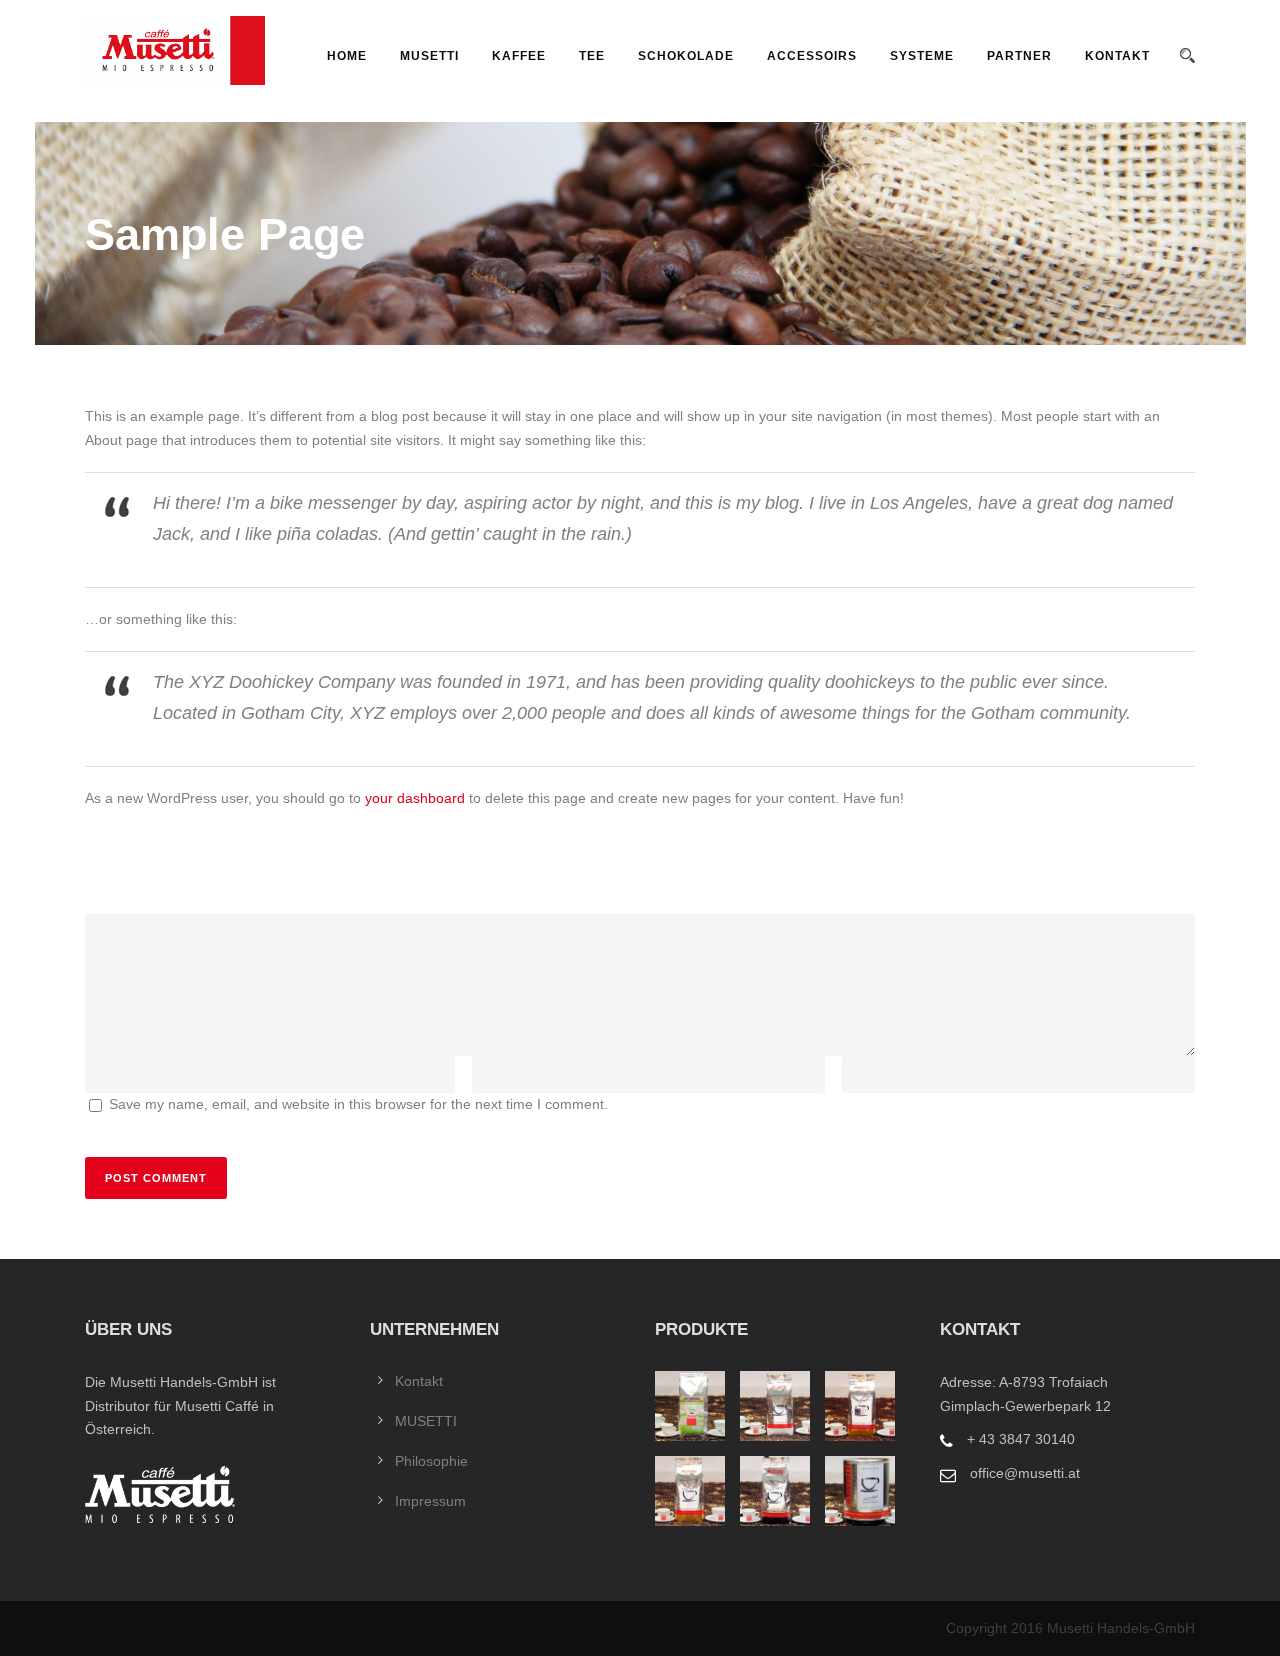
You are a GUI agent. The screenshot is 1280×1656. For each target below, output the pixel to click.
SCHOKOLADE (686, 56)
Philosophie (431, 1461)
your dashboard (415, 798)
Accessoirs (812, 56)
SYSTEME (922, 56)
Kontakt (1117, 56)
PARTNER (1019, 56)
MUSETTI (429, 56)
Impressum (430, 1501)
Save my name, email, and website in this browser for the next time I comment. (358, 1104)
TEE (592, 56)
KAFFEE (519, 56)
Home (347, 56)
